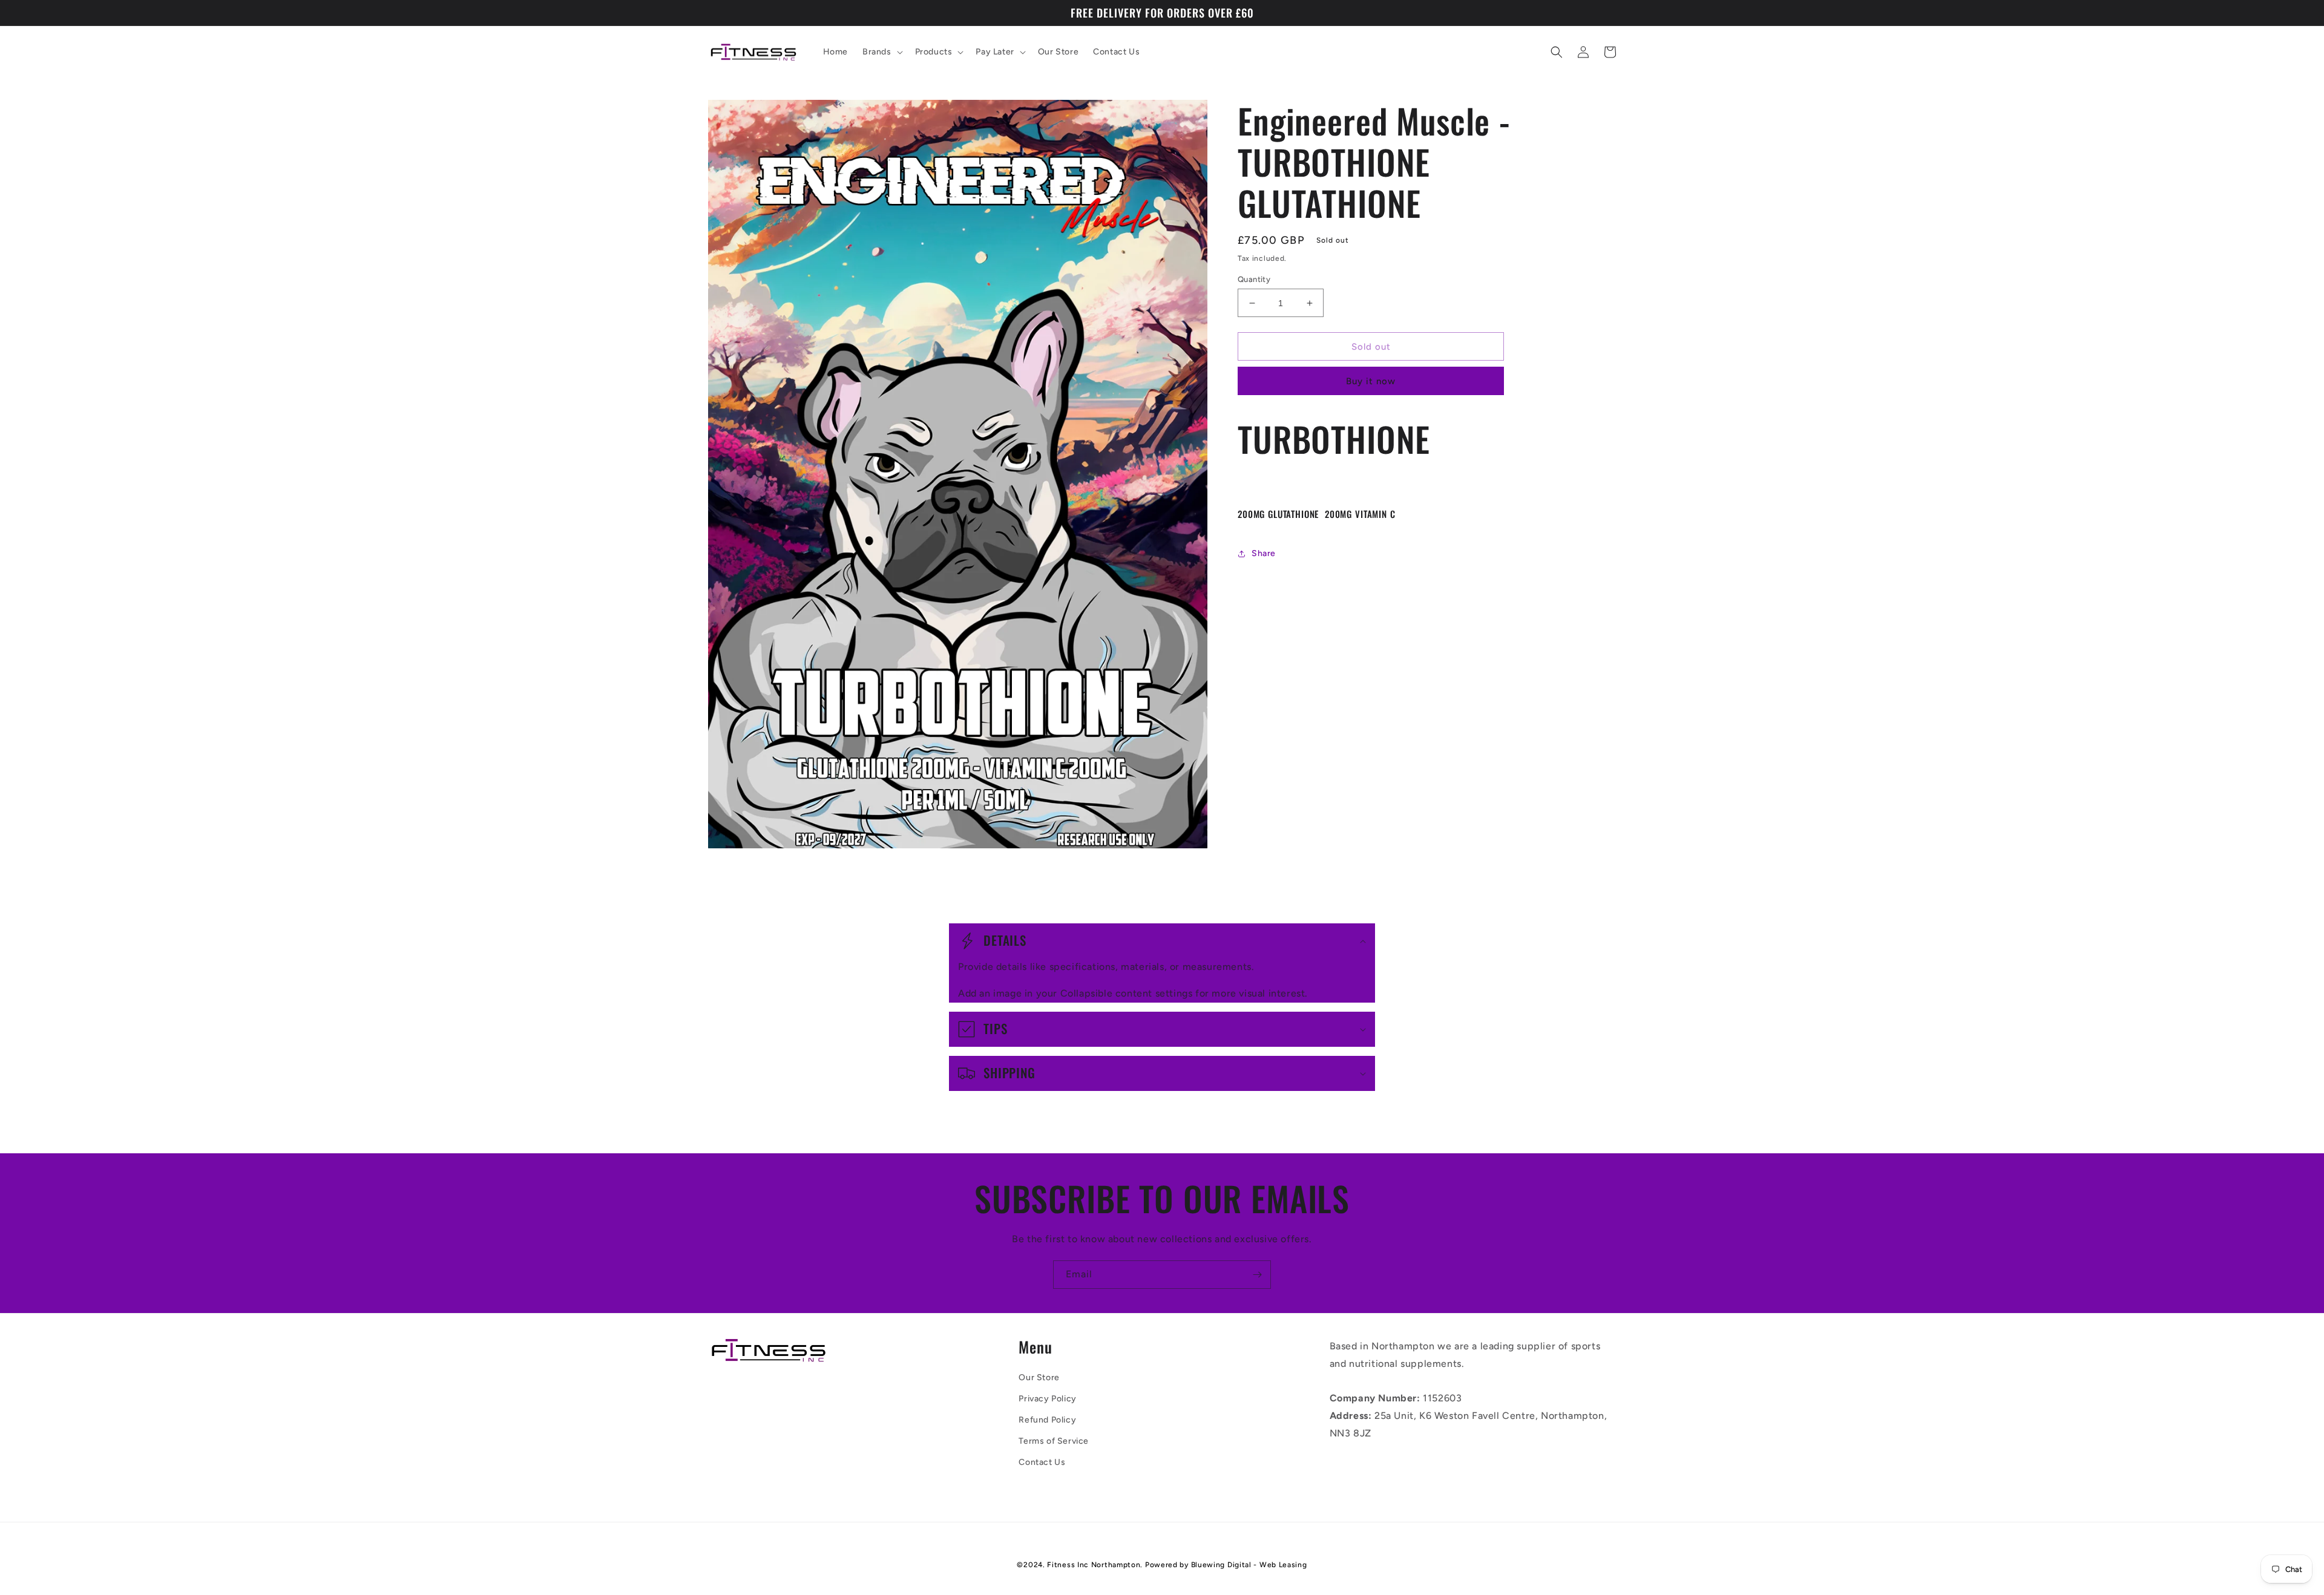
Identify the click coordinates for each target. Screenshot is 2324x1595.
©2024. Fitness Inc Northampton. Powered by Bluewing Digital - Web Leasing (1162, 1565)
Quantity (1254, 279)
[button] (881, 52)
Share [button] (1264, 553)
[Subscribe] (1257, 1275)
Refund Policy (1047, 1420)
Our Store (1039, 1377)
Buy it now (1371, 381)
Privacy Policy (1047, 1399)
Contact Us (1042, 1462)
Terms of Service (1054, 1441)
